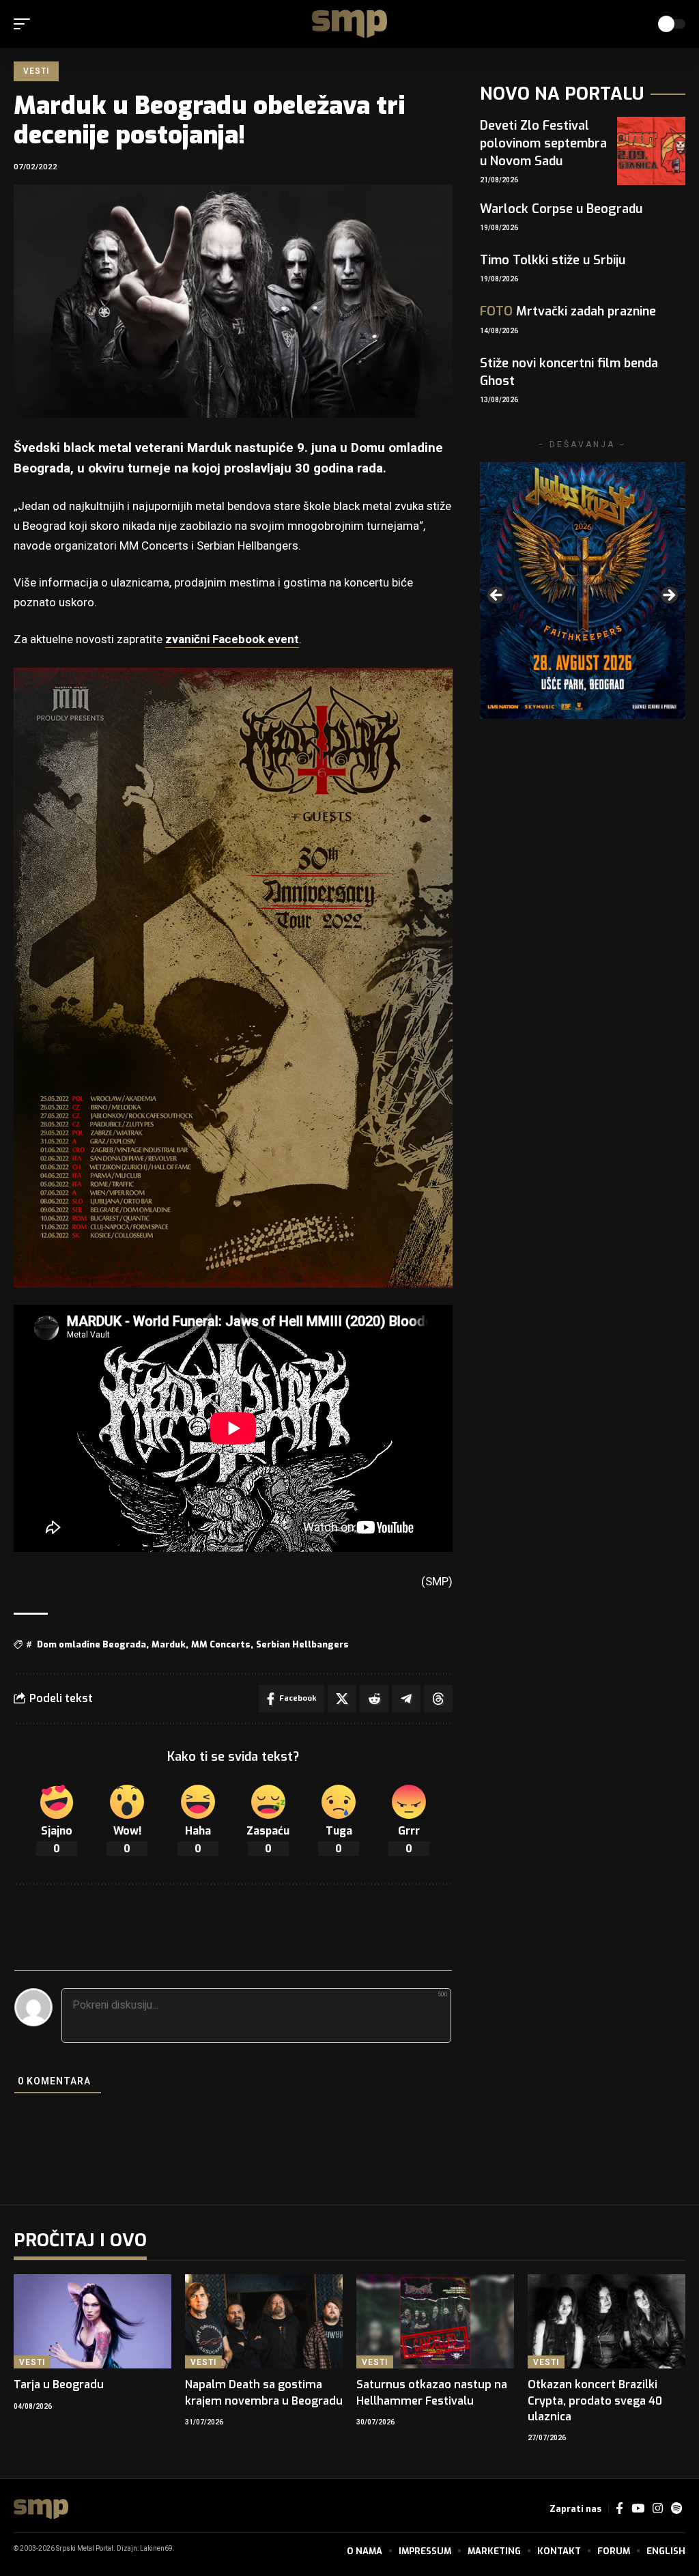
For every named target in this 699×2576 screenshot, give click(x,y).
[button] (25, 24)
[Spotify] (676, 2509)
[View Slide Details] (583, 591)
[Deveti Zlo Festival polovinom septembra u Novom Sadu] (651, 151)
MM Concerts (221, 1644)
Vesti (36, 71)
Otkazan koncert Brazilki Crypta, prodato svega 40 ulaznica (595, 2400)
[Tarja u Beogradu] (92, 2322)
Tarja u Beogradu (59, 2384)
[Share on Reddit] (374, 1699)
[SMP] (349, 24)
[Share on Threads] (438, 1699)
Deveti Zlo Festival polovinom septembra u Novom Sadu (543, 143)
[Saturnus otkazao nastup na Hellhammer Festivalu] (435, 2322)
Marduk (169, 1644)
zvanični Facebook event (232, 639)
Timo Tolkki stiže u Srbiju (553, 260)
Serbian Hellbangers (302, 1644)
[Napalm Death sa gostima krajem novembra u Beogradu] (264, 2322)
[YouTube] (638, 2509)
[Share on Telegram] (406, 1699)
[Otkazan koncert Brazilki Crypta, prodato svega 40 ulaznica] (607, 2322)
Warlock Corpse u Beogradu (561, 209)
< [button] (497, 596)
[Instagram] (658, 2509)
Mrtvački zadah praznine (568, 311)
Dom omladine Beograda (91, 1644)
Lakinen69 (156, 2549)
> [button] (668, 596)
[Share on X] (342, 1699)
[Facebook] (619, 2509)
